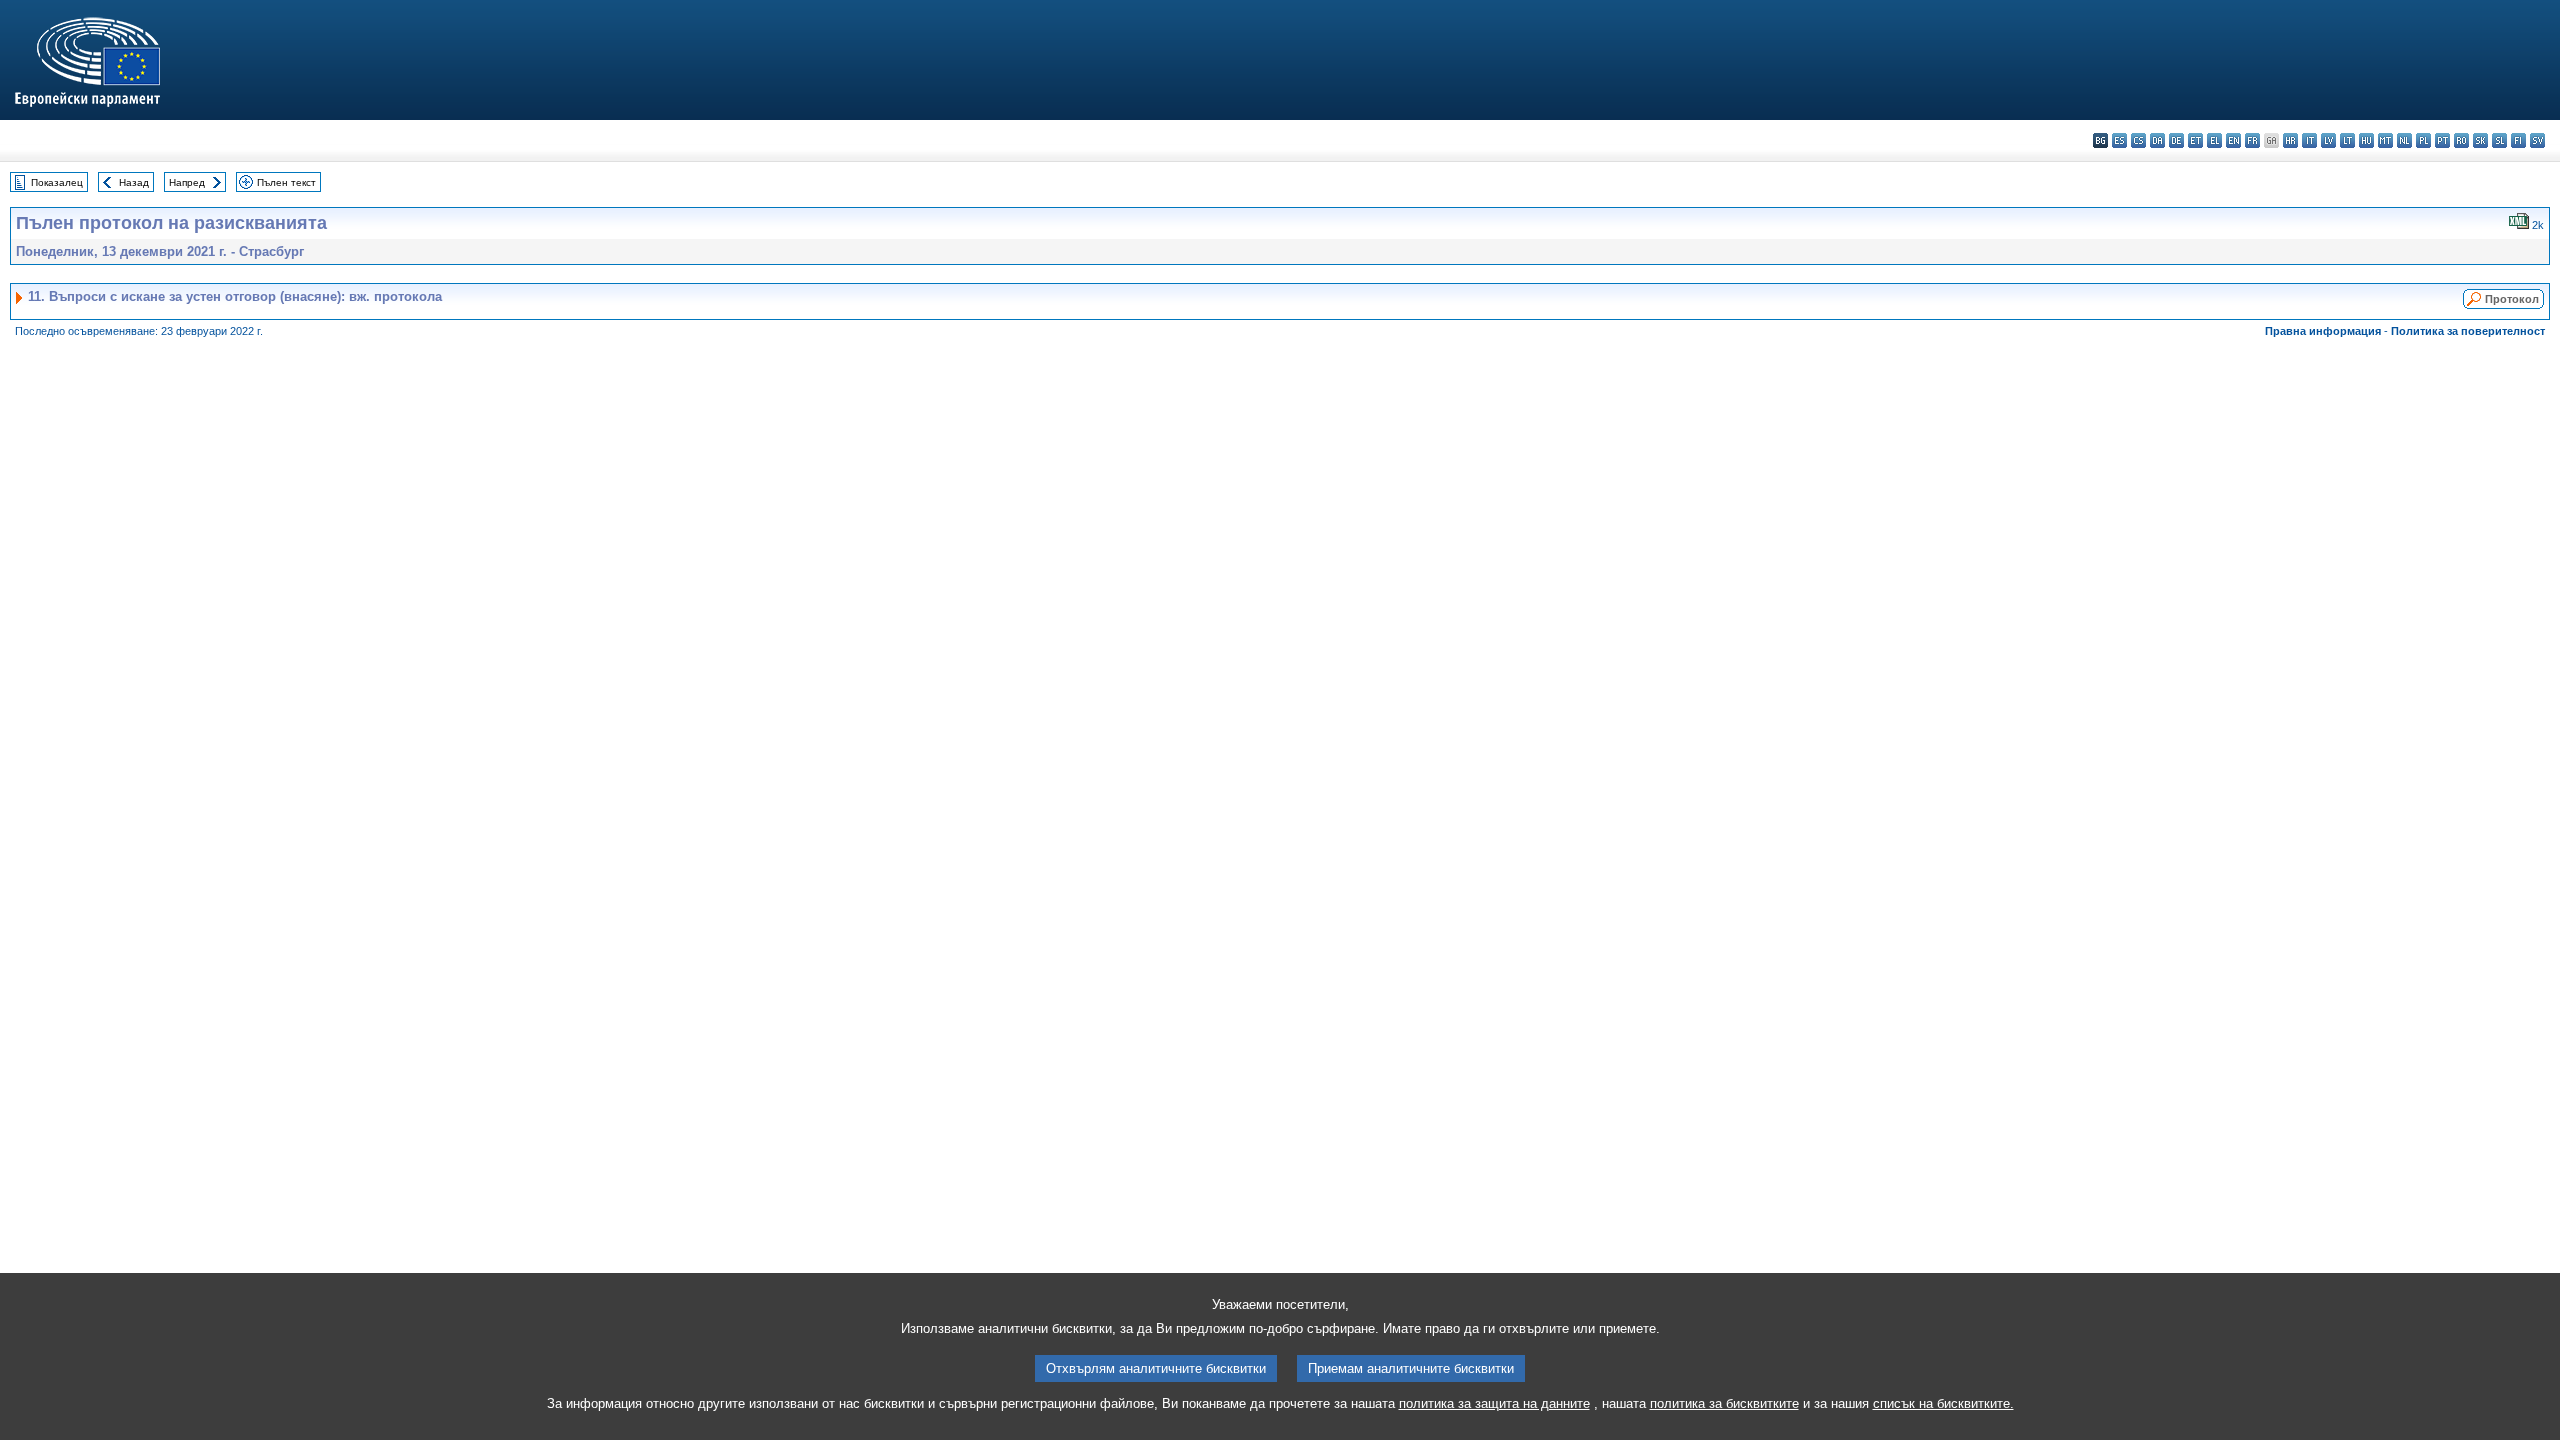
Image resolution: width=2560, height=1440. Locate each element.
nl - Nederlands (2404, 140)
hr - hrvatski (2290, 140)
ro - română (2461, 140)
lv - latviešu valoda (2328, 140)
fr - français (2252, 140)
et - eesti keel (2195, 140)
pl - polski (2423, 140)
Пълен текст (286, 182)
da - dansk (2157, 140)
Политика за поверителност (2468, 331)
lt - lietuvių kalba (2347, 140)
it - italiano (2309, 140)
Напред (187, 182)
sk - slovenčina (2480, 140)
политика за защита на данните (1494, 1403)
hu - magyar (2366, 140)
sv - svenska (2537, 140)
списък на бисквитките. (1943, 1403)
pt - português (2442, 140)
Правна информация (2323, 331)
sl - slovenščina (2499, 140)
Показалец (57, 182)
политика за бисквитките (1724, 1403)
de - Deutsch (2176, 140)
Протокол (2512, 299)
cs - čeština (2138, 140)
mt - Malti (2385, 140)
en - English (2233, 140)
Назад (134, 182)
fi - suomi (2518, 140)
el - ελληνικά (2214, 140)
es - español (2119, 140)
